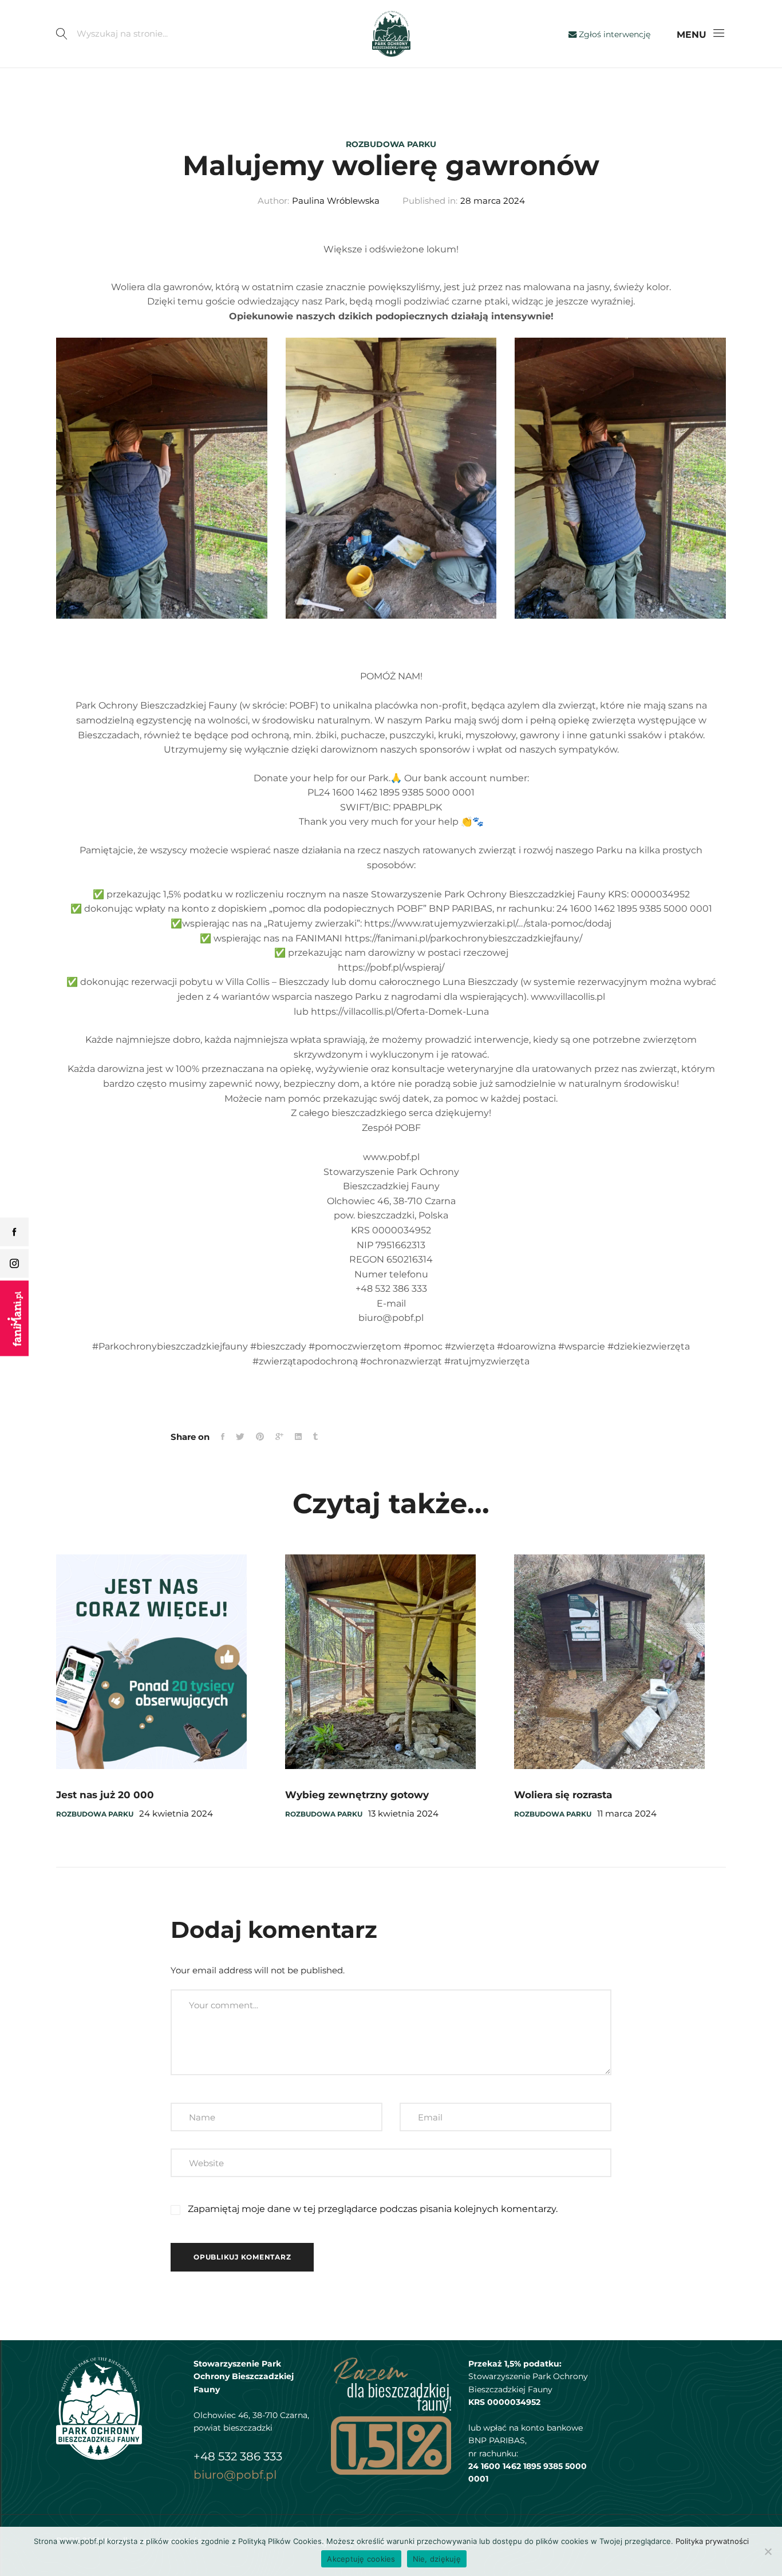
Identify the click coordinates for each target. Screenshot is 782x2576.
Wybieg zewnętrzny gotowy (357, 1795)
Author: (273, 201)
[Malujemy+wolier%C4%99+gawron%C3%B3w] (279, 1437)
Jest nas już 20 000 (105, 1795)
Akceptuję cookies (361, 2559)
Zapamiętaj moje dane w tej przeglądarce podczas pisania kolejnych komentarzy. (373, 2209)
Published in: (430, 201)
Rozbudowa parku (391, 144)
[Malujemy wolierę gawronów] (223, 1437)
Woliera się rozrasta (563, 1795)
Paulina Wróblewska (336, 201)
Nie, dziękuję (437, 2559)
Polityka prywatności (712, 2541)
